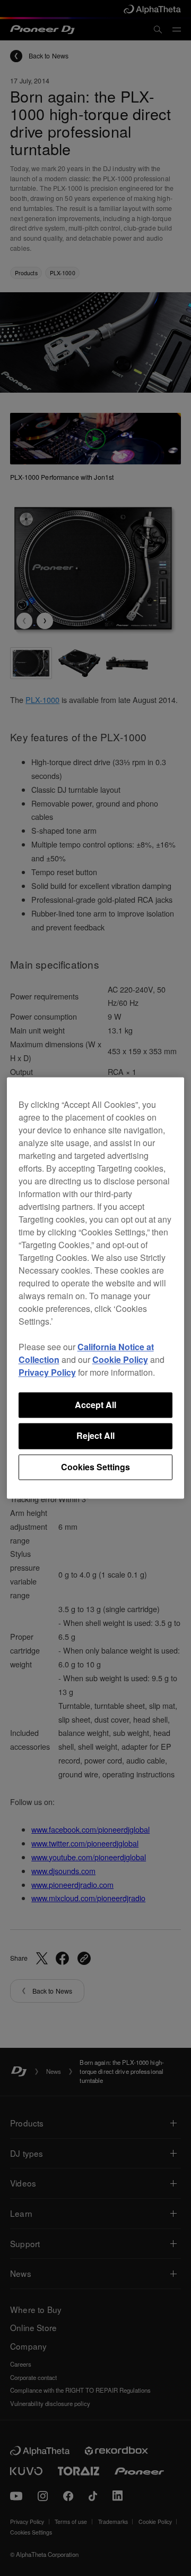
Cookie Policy (120, 1359)
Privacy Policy (47, 1372)
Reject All (95, 1436)
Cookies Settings (95, 1467)
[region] (96, 1288)
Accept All (95, 1405)
